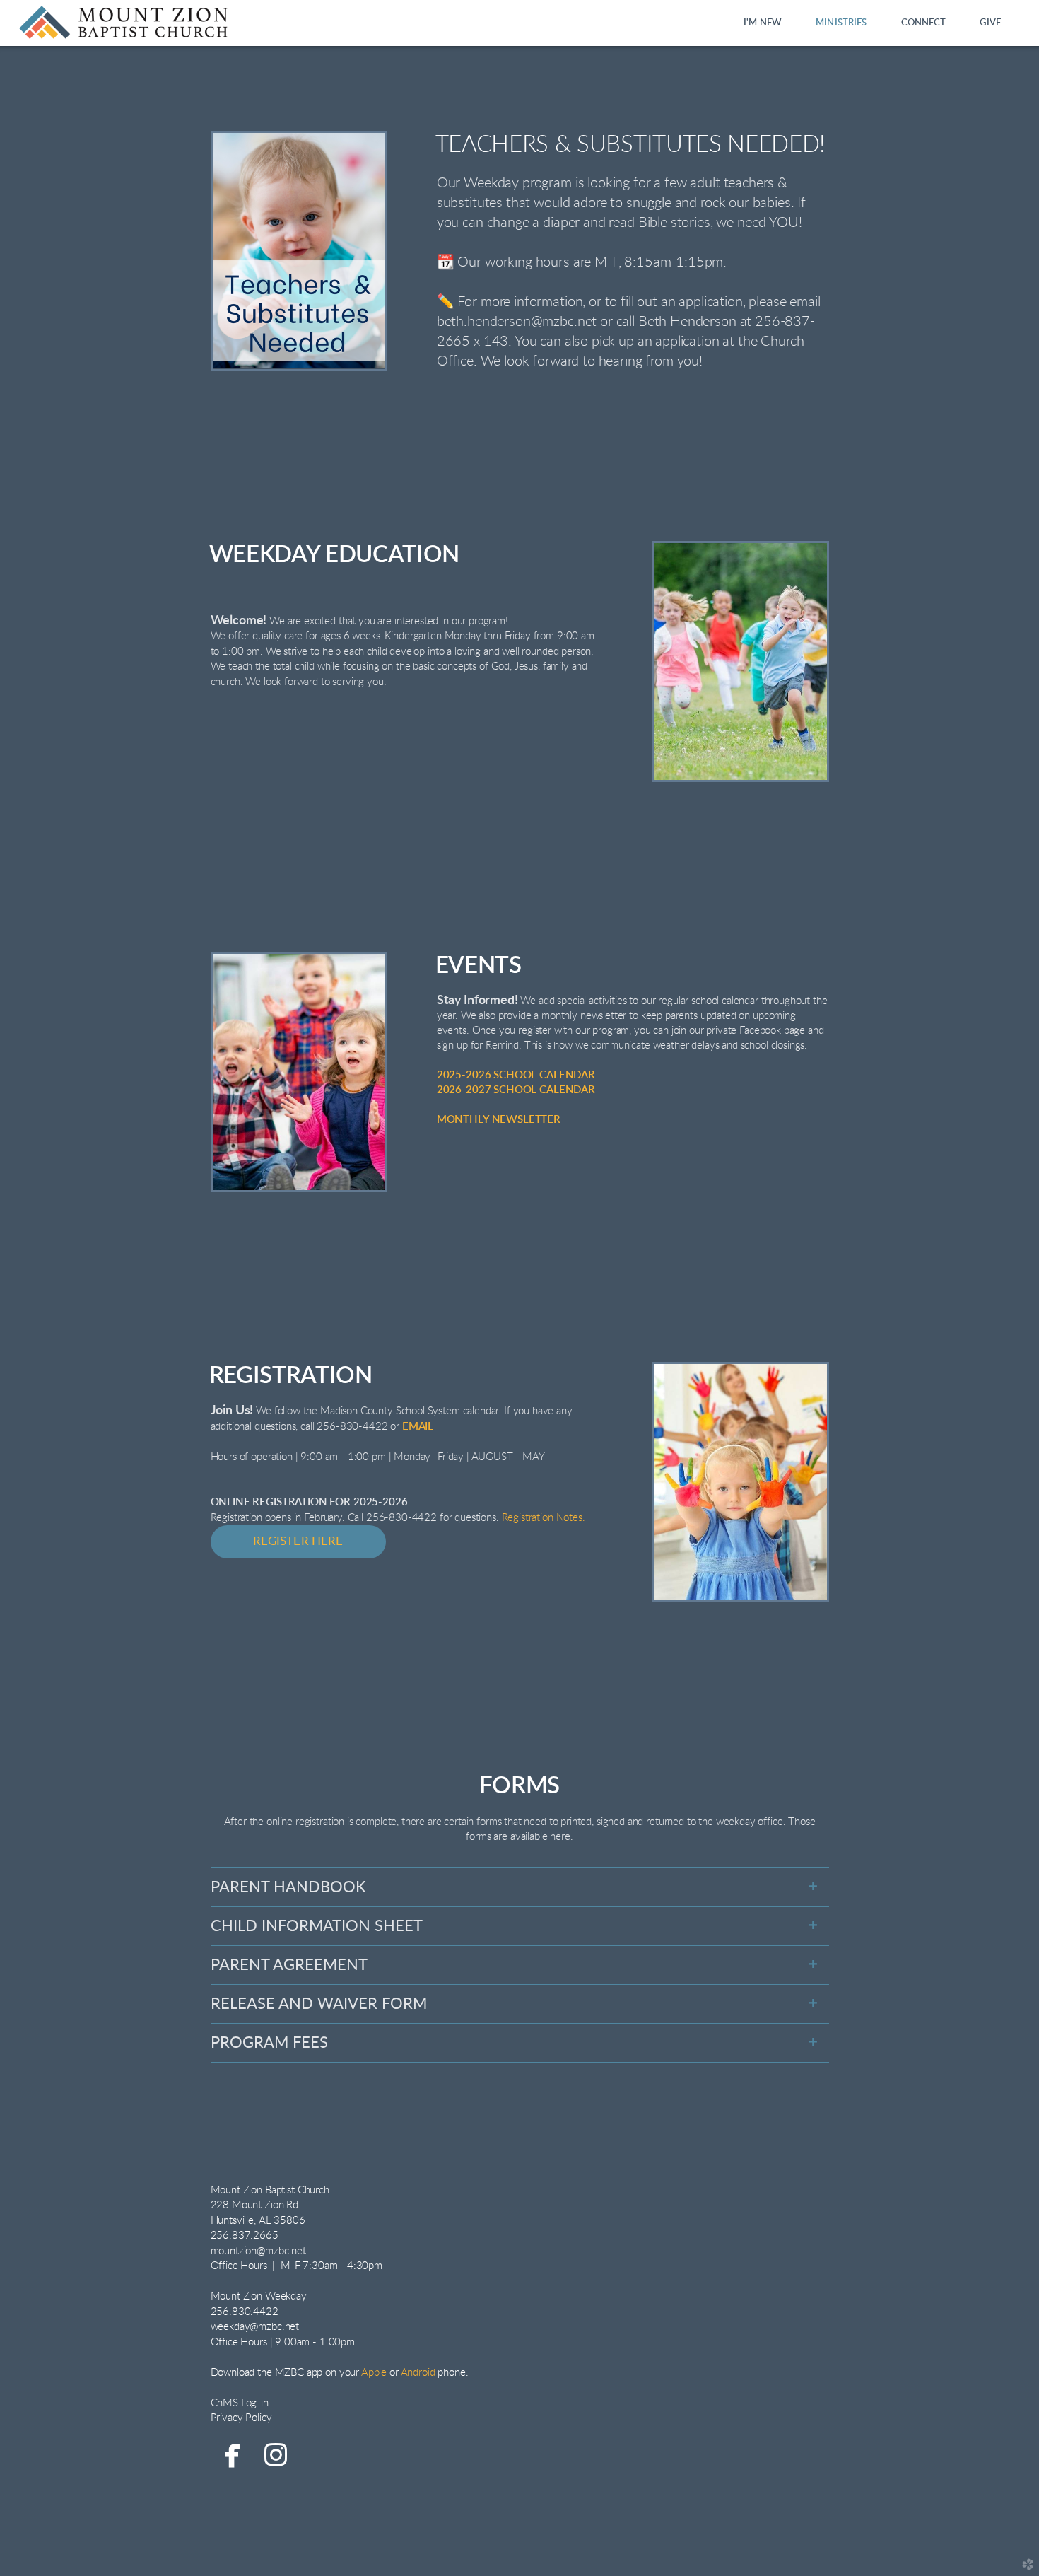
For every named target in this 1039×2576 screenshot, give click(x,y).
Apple (374, 2373)
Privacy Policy (241, 2418)
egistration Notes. (546, 1518)
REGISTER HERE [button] (298, 1541)
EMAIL (418, 1427)
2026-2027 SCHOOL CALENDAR (516, 1090)
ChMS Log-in (240, 2403)
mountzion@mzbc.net (258, 2251)
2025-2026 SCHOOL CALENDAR (516, 1075)
